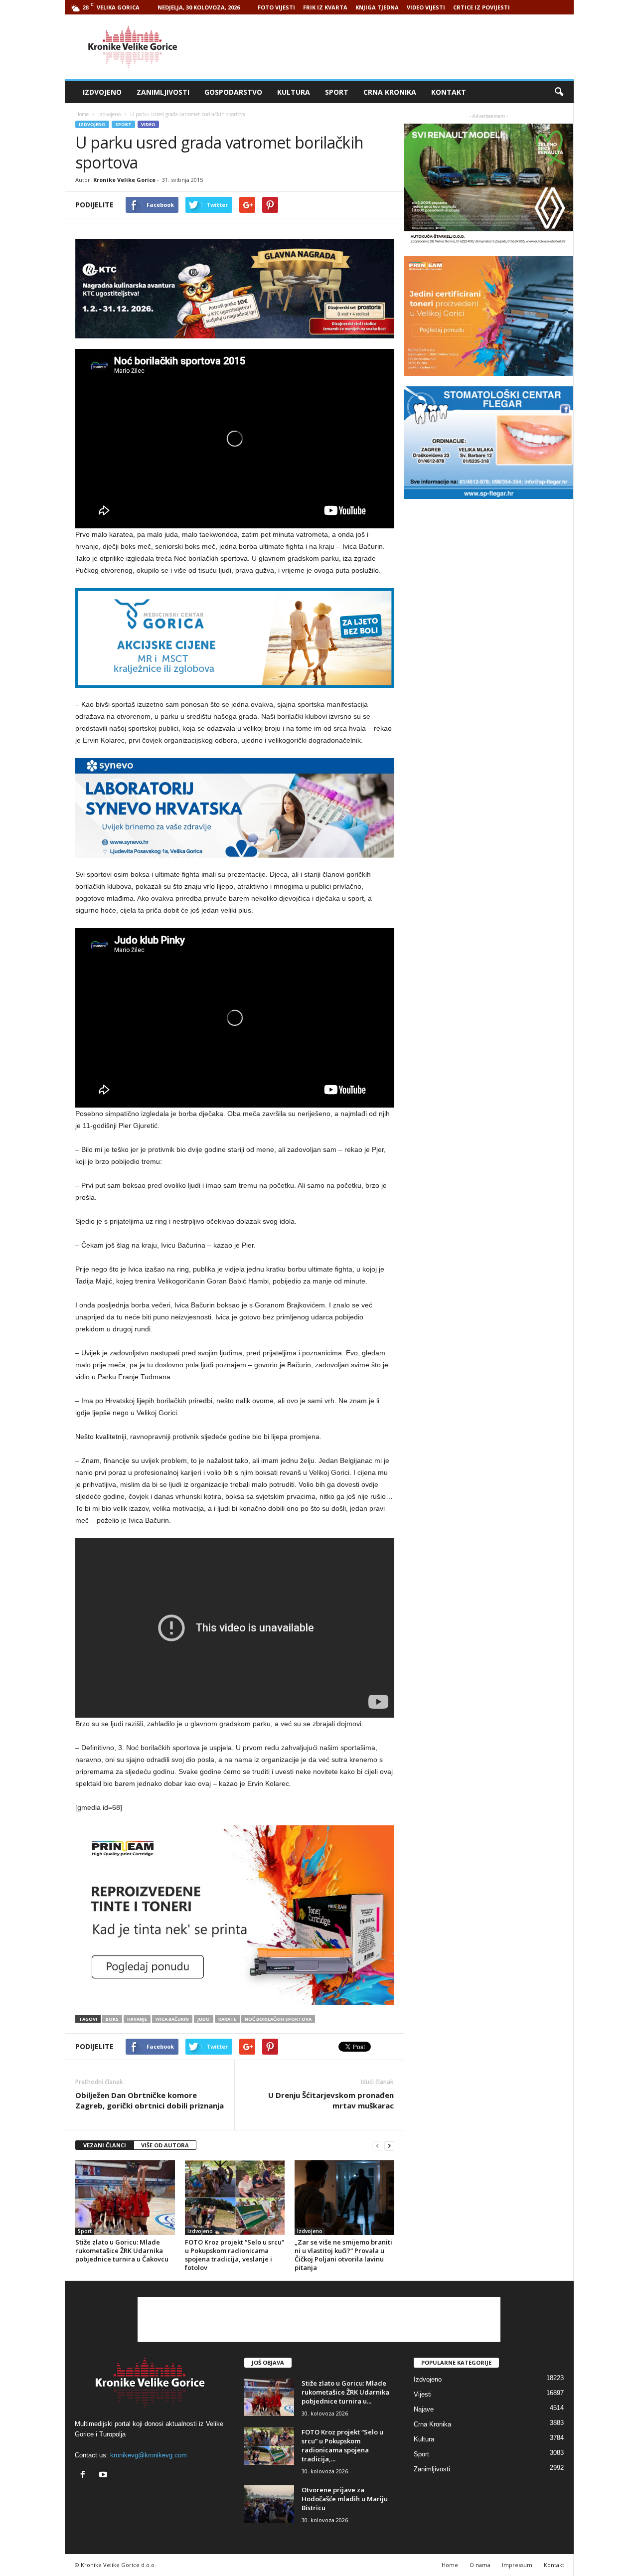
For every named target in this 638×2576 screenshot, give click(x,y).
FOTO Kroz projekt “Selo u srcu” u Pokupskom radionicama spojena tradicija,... (342, 2445)
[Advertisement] (392, 47)
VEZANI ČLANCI (105, 2145)
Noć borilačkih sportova (278, 2019)
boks (112, 2019)
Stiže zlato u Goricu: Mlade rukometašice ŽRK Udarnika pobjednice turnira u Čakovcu (122, 2251)
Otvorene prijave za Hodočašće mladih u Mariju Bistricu (345, 2499)
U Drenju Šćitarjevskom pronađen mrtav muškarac (331, 2100)
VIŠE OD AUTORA (165, 2145)
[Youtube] (104, 2476)
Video (148, 124)
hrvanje (137, 2019)
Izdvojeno (102, 92)
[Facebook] (85, 2476)
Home (82, 114)
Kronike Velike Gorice (124, 180)
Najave (424, 2409)
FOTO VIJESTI (276, 7)
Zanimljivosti (163, 92)
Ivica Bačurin (172, 2019)
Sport (337, 92)
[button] (559, 92)
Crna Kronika (390, 92)
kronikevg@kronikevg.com (149, 2455)
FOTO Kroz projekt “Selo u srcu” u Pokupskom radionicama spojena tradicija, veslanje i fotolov (235, 2255)
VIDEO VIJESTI (426, 7)
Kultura (294, 92)
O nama (480, 2565)
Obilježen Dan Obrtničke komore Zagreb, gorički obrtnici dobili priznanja (150, 2100)
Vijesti (423, 2394)
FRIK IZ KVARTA (325, 7)
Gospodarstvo (233, 92)
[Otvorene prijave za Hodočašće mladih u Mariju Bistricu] (269, 2504)
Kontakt (449, 92)
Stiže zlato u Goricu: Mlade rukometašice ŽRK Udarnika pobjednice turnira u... (345, 2392)
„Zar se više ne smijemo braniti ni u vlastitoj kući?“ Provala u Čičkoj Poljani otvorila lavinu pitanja (343, 2255)
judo (204, 2019)
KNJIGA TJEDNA (377, 7)
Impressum (517, 2565)
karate (227, 2019)
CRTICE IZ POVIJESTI (481, 7)
